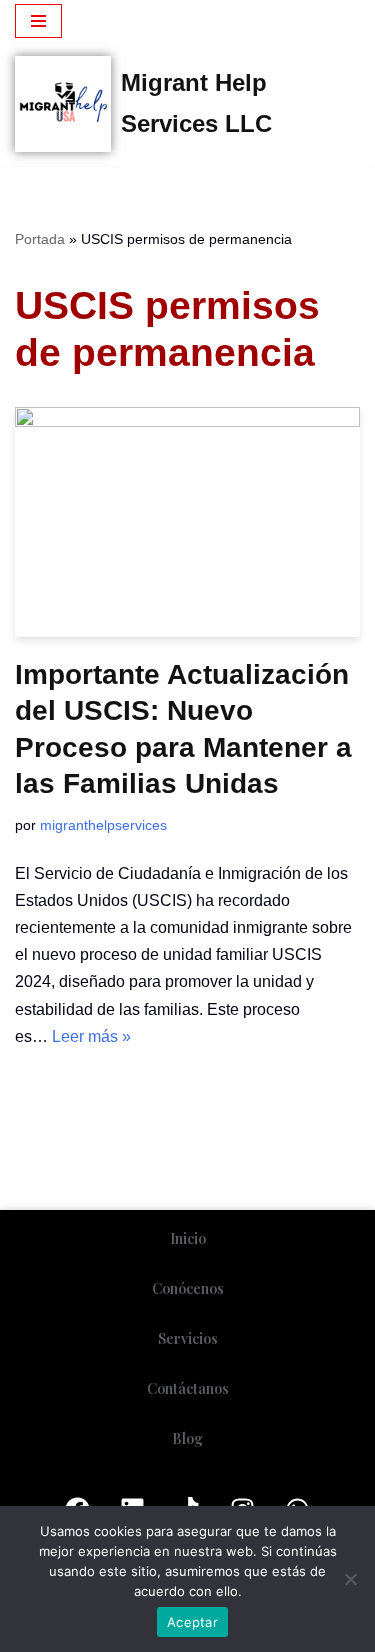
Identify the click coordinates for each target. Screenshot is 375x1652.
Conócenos (188, 1288)
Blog (187, 1438)
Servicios (188, 1338)
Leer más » (91, 1036)
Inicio (188, 1238)
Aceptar (192, 1622)
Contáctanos (188, 1388)
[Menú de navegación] (38, 21)
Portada (40, 239)
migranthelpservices (103, 825)
